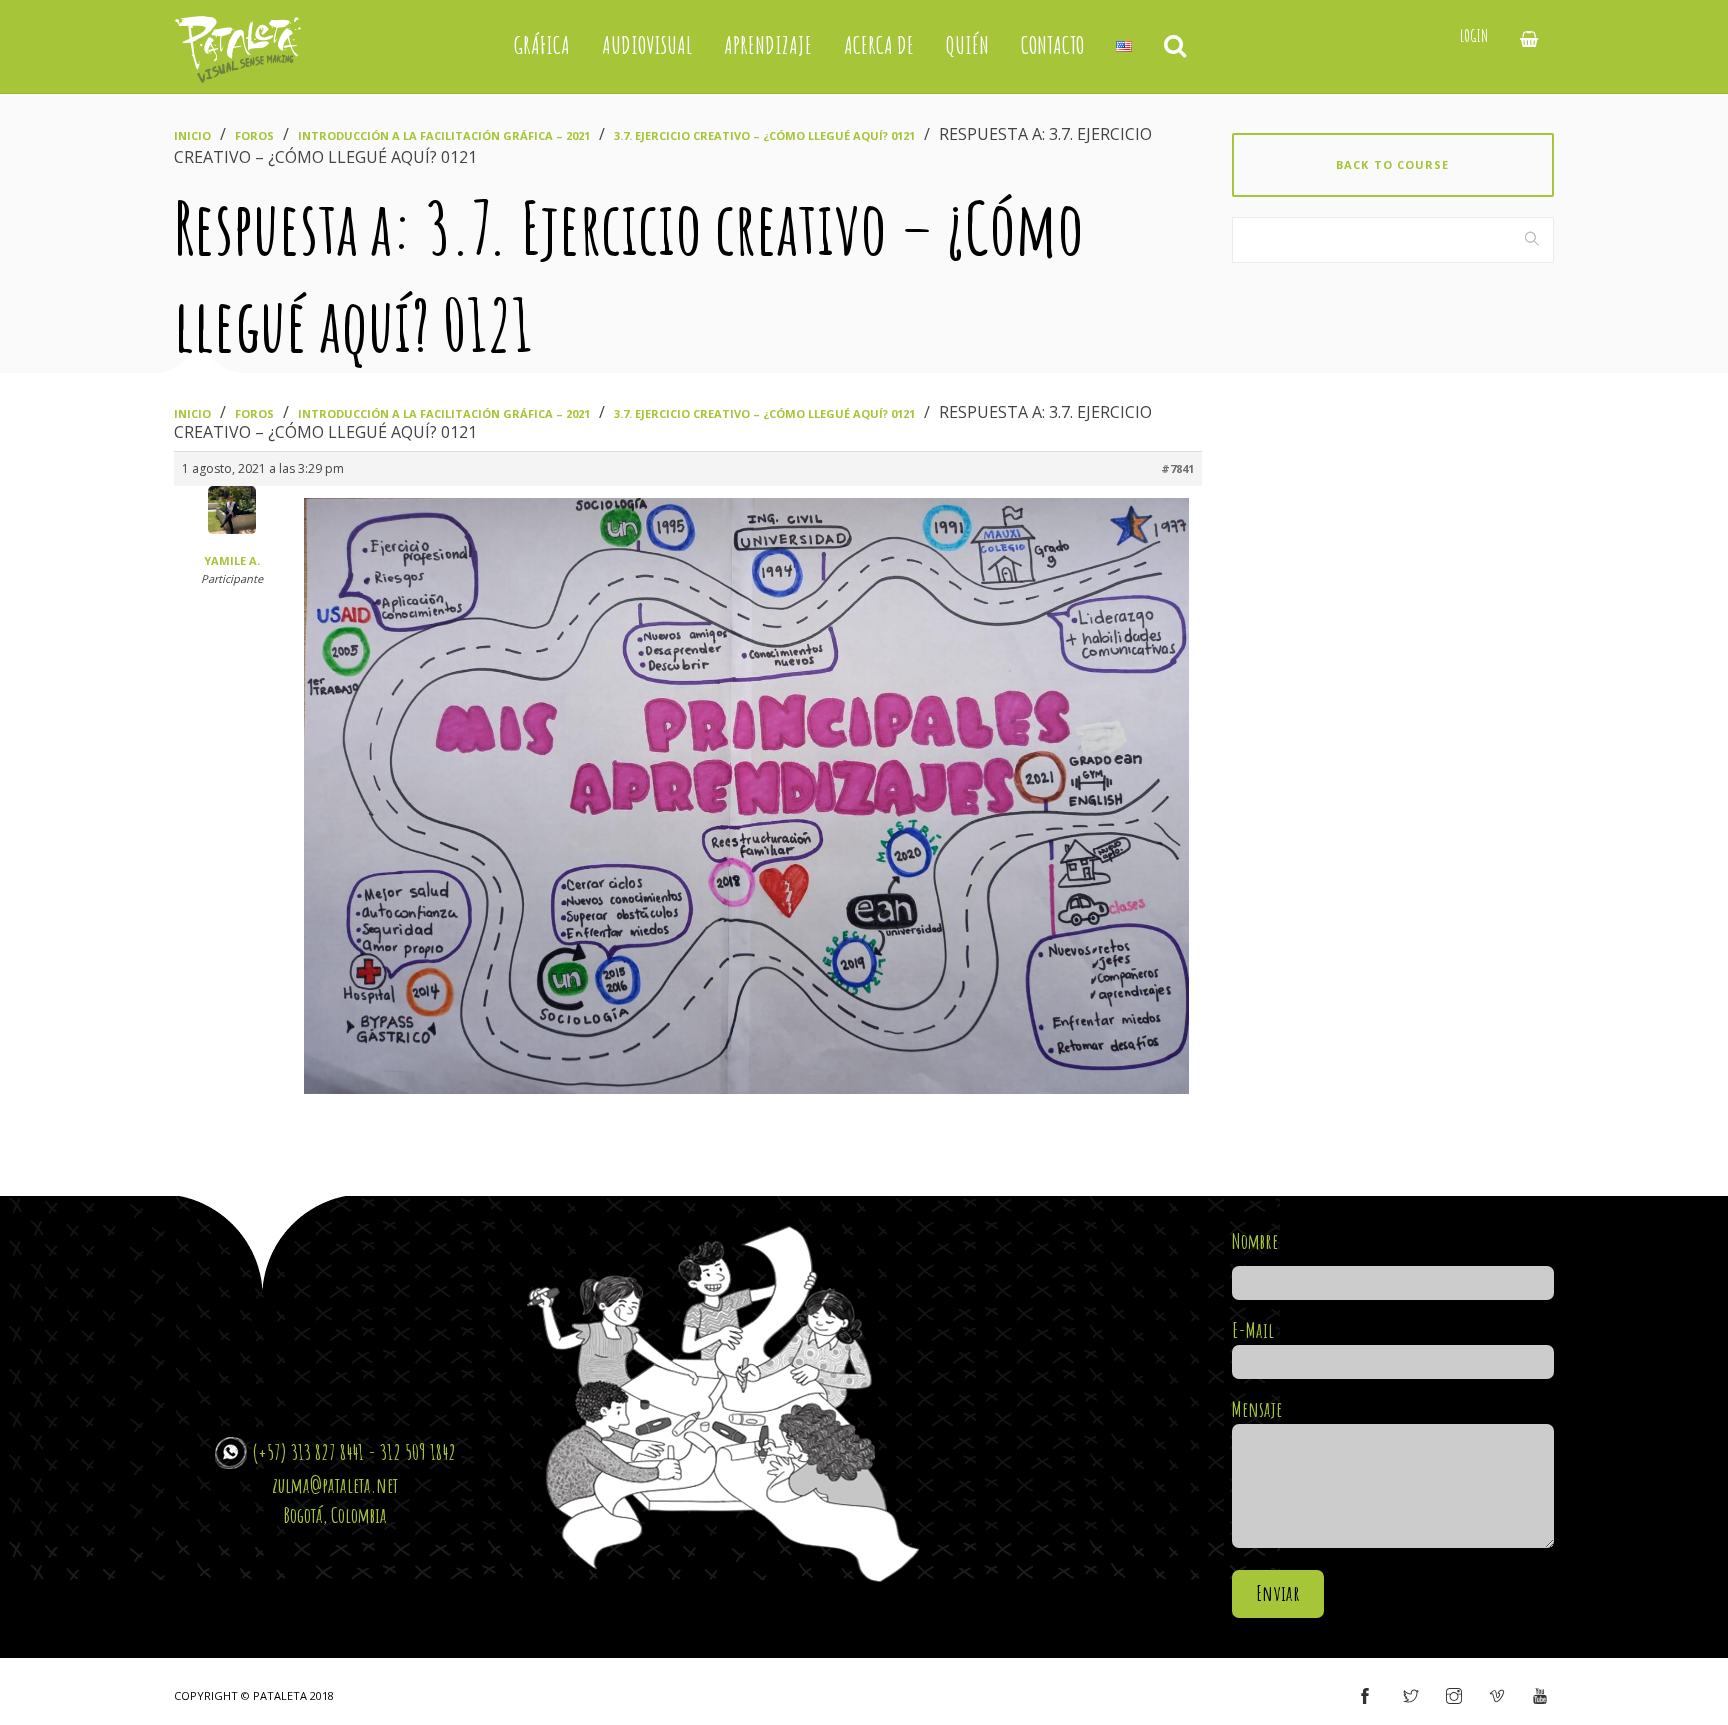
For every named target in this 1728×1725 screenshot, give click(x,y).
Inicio (192, 135)
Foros (254, 135)
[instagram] (1454, 1697)
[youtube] (1540, 1697)
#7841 (1177, 468)
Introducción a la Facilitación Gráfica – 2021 (444, 135)
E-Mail (1253, 1330)
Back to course (1392, 164)
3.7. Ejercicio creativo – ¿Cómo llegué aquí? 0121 (764, 135)
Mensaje (1257, 1409)
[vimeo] (1497, 1697)
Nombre (1255, 1241)
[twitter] (1411, 1697)
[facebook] (1365, 1697)
